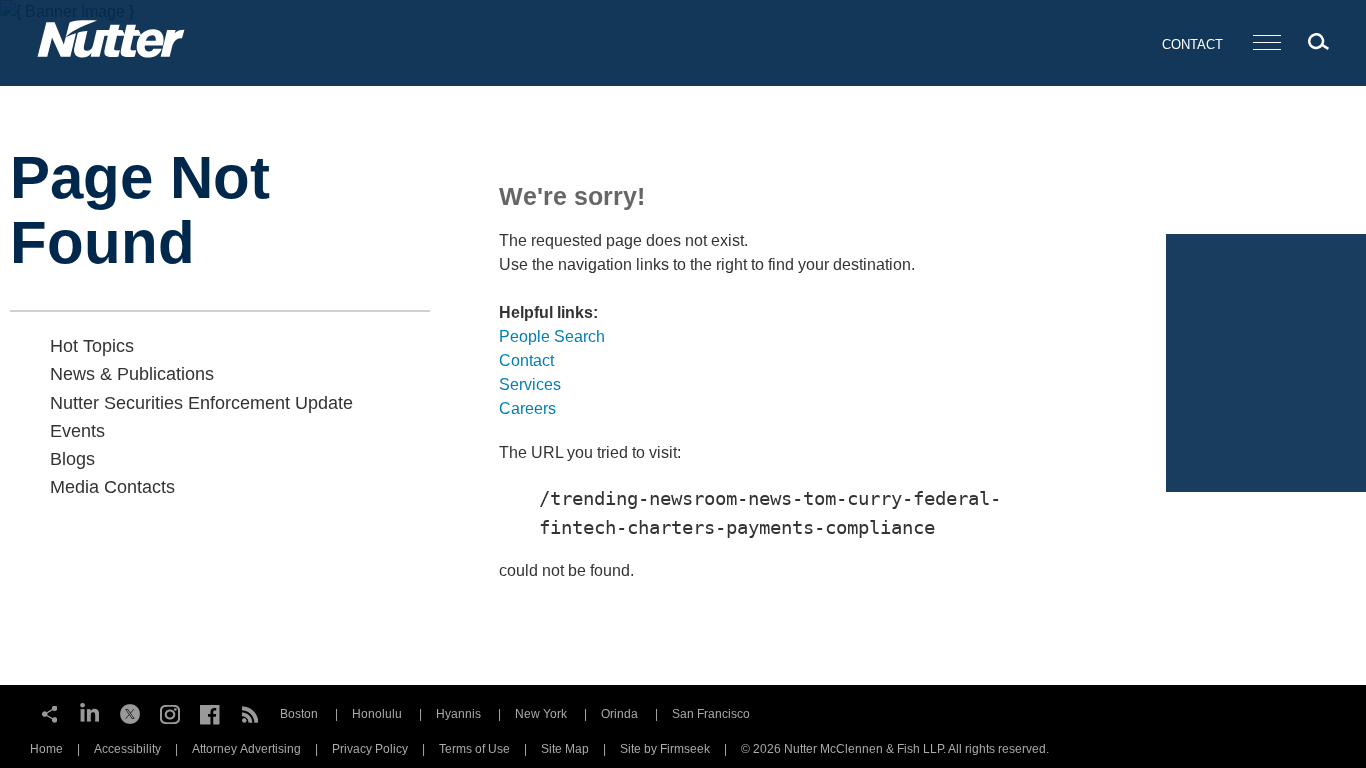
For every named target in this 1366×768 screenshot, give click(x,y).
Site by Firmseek (665, 749)
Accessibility (127, 749)
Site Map (565, 749)
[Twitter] (130, 712)
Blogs (72, 459)
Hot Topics (92, 346)
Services (530, 384)
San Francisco (711, 714)
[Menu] (1267, 43)
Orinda (619, 714)
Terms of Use (474, 749)
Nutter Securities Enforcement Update (201, 403)
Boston (299, 714)
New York (541, 714)
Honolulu (377, 714)
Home (46, 749)
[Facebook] (210, 712)
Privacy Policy (370, 749)
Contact (1192, 44)
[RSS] (250, 712)
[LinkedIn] (90, 712)
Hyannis (458, 714)
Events (77, 431)
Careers (527, 408)
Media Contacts (112, 487)
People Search (552, 336)
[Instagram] (170, 712)
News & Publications (132, 374)
